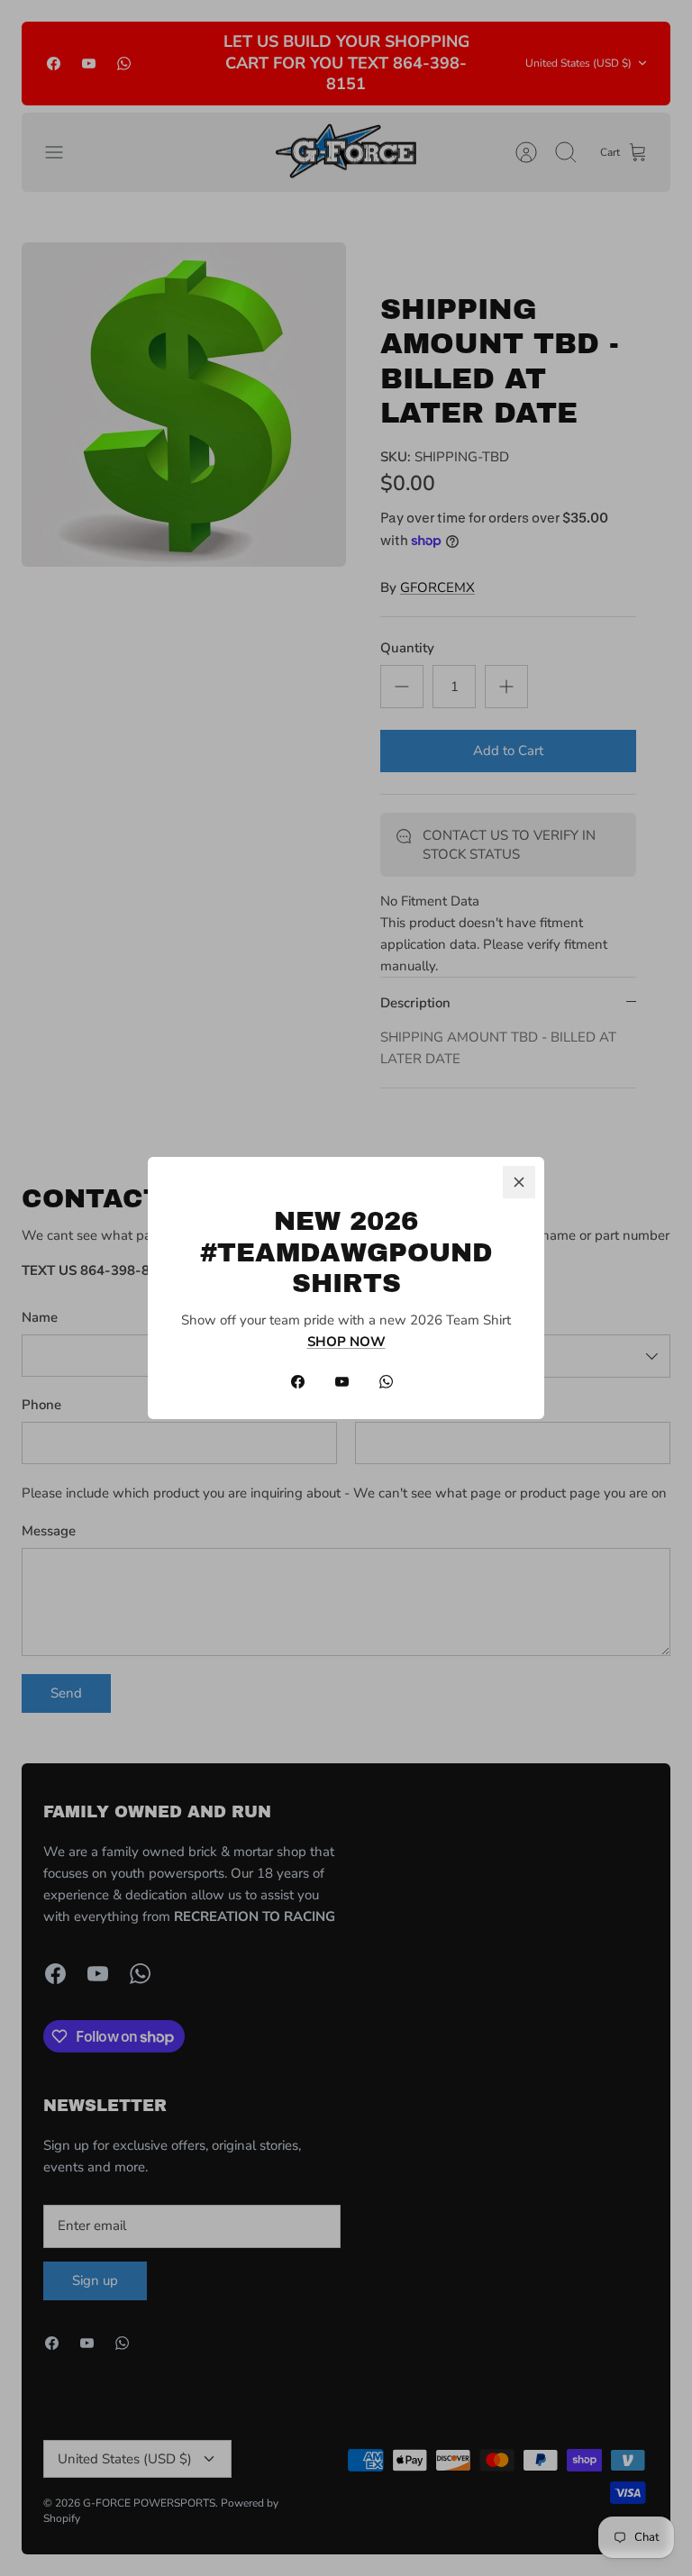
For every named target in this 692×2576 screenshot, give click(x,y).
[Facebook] (298, 1382)
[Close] (519, 1182)
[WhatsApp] (386, 1382)
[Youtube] (342, 1382)
